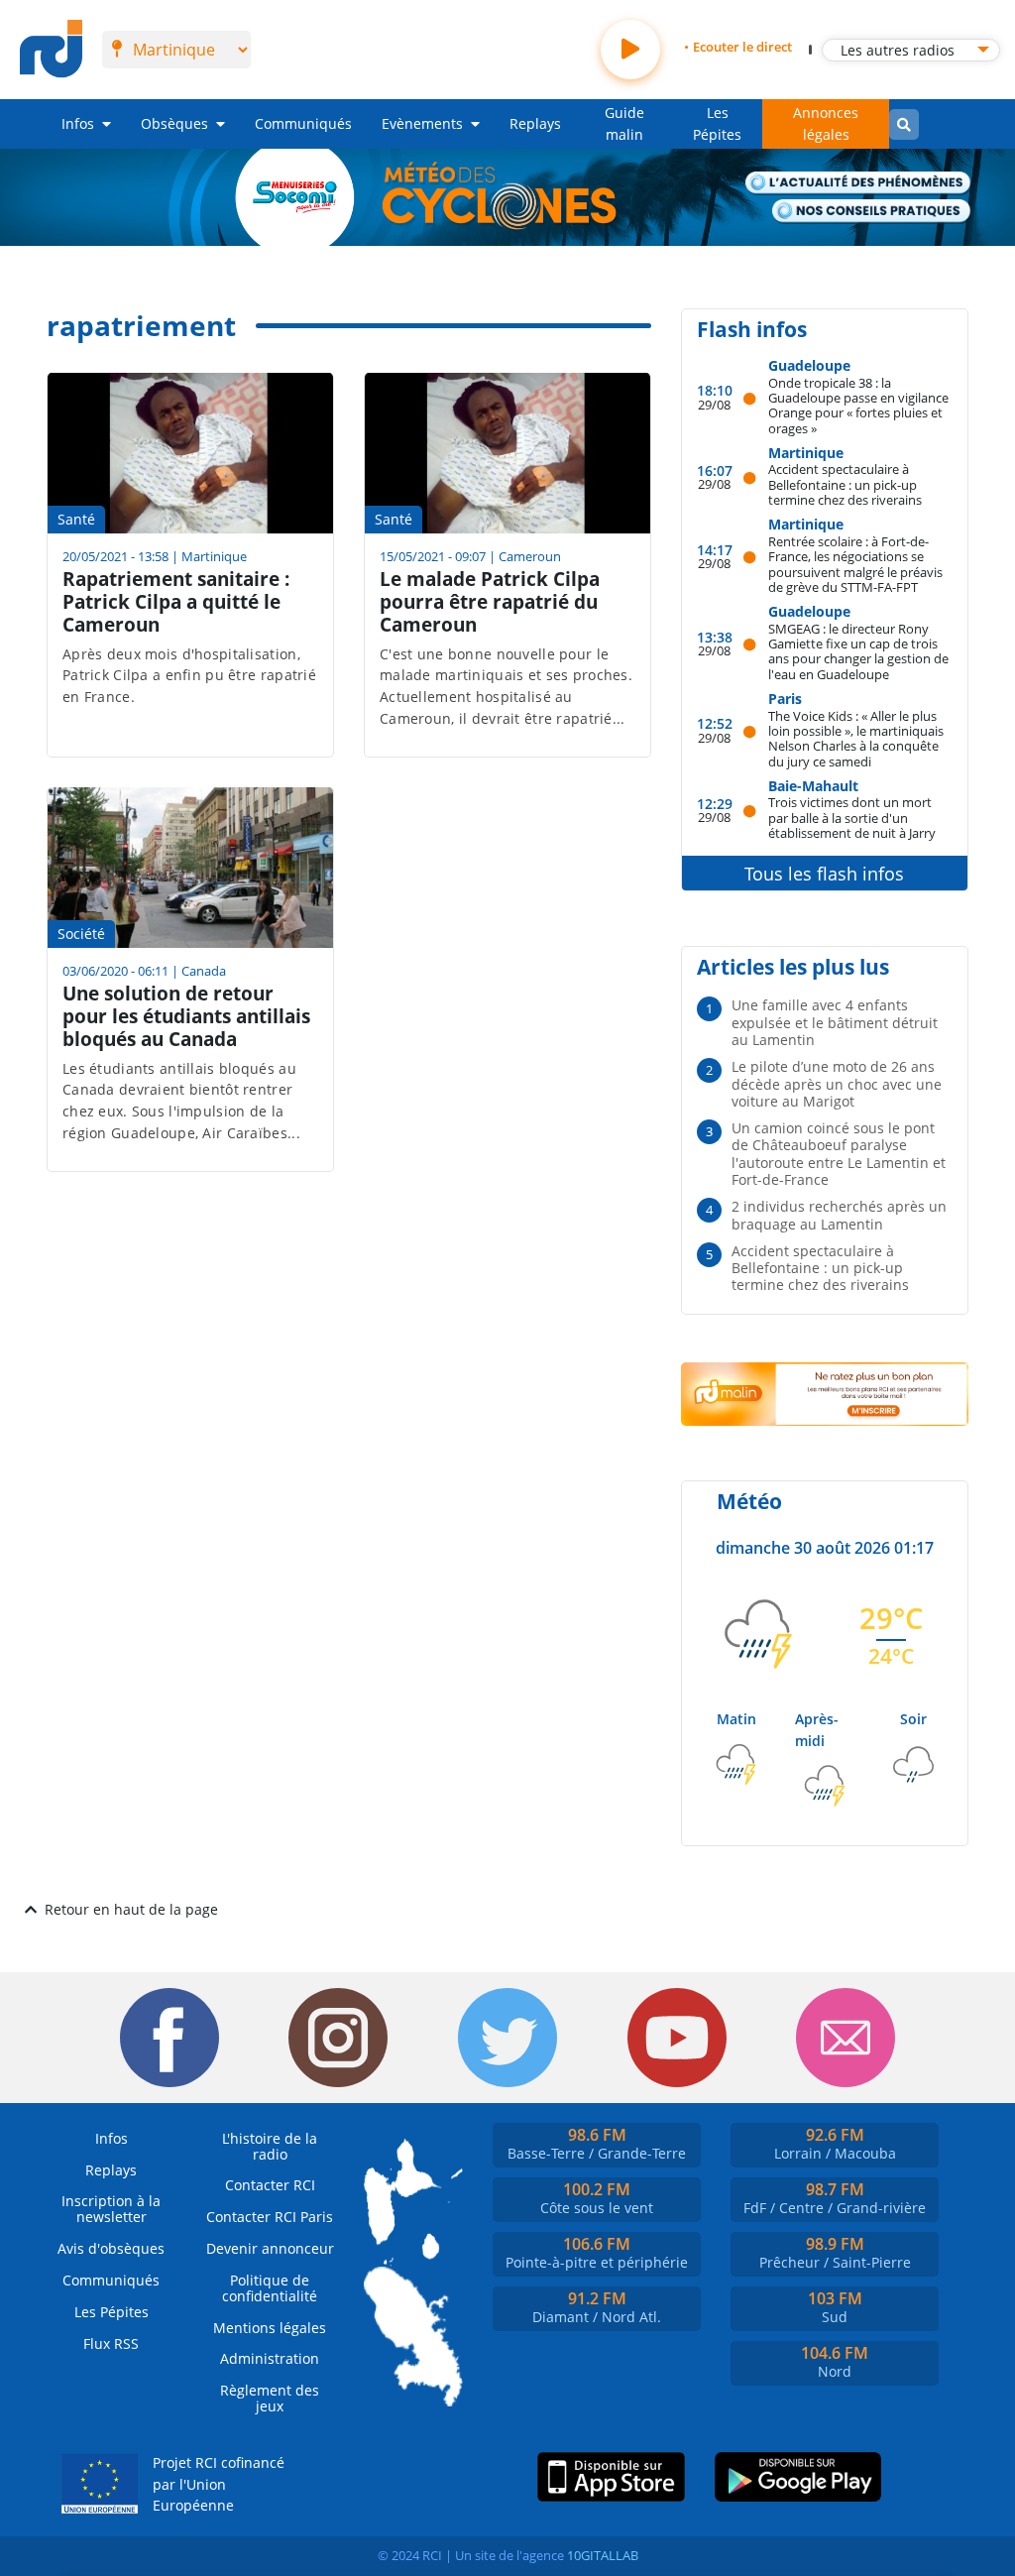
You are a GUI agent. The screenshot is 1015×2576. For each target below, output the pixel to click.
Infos (78, 123)
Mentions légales (270, 2328)
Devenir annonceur (270, 2248)
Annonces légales (826, 123)
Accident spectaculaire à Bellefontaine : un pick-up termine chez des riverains (845, 484)
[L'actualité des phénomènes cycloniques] (858, 184)
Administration (270, 2358)
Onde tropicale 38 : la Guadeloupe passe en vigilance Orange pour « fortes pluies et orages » (858, 405)
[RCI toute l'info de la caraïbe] (51, 50)
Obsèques (174, 123)
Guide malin (624, 123)
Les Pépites (717, 123)
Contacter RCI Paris (270, 2217)
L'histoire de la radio (270, 2146)
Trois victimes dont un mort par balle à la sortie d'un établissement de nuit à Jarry (852, 817)
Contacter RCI (270, 2185)
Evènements (422, 123)
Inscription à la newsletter (111, 2209)
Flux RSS (111, 2343)
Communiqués (303, 123)
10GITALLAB (603, 2555)
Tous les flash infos (824, 874)
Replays (535, 123)
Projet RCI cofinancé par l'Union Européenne (219, 2484)
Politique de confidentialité (270, 2288)
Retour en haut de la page (131, 1909)
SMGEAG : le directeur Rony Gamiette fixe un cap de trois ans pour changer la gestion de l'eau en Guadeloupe (858, 651)
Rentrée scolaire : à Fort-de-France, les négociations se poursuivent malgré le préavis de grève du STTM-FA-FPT (855, 564)
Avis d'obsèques (111, 2248)
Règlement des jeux (270, 2398)
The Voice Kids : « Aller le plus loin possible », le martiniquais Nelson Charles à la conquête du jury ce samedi (856, 738)
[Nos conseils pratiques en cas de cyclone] (872, 212)
